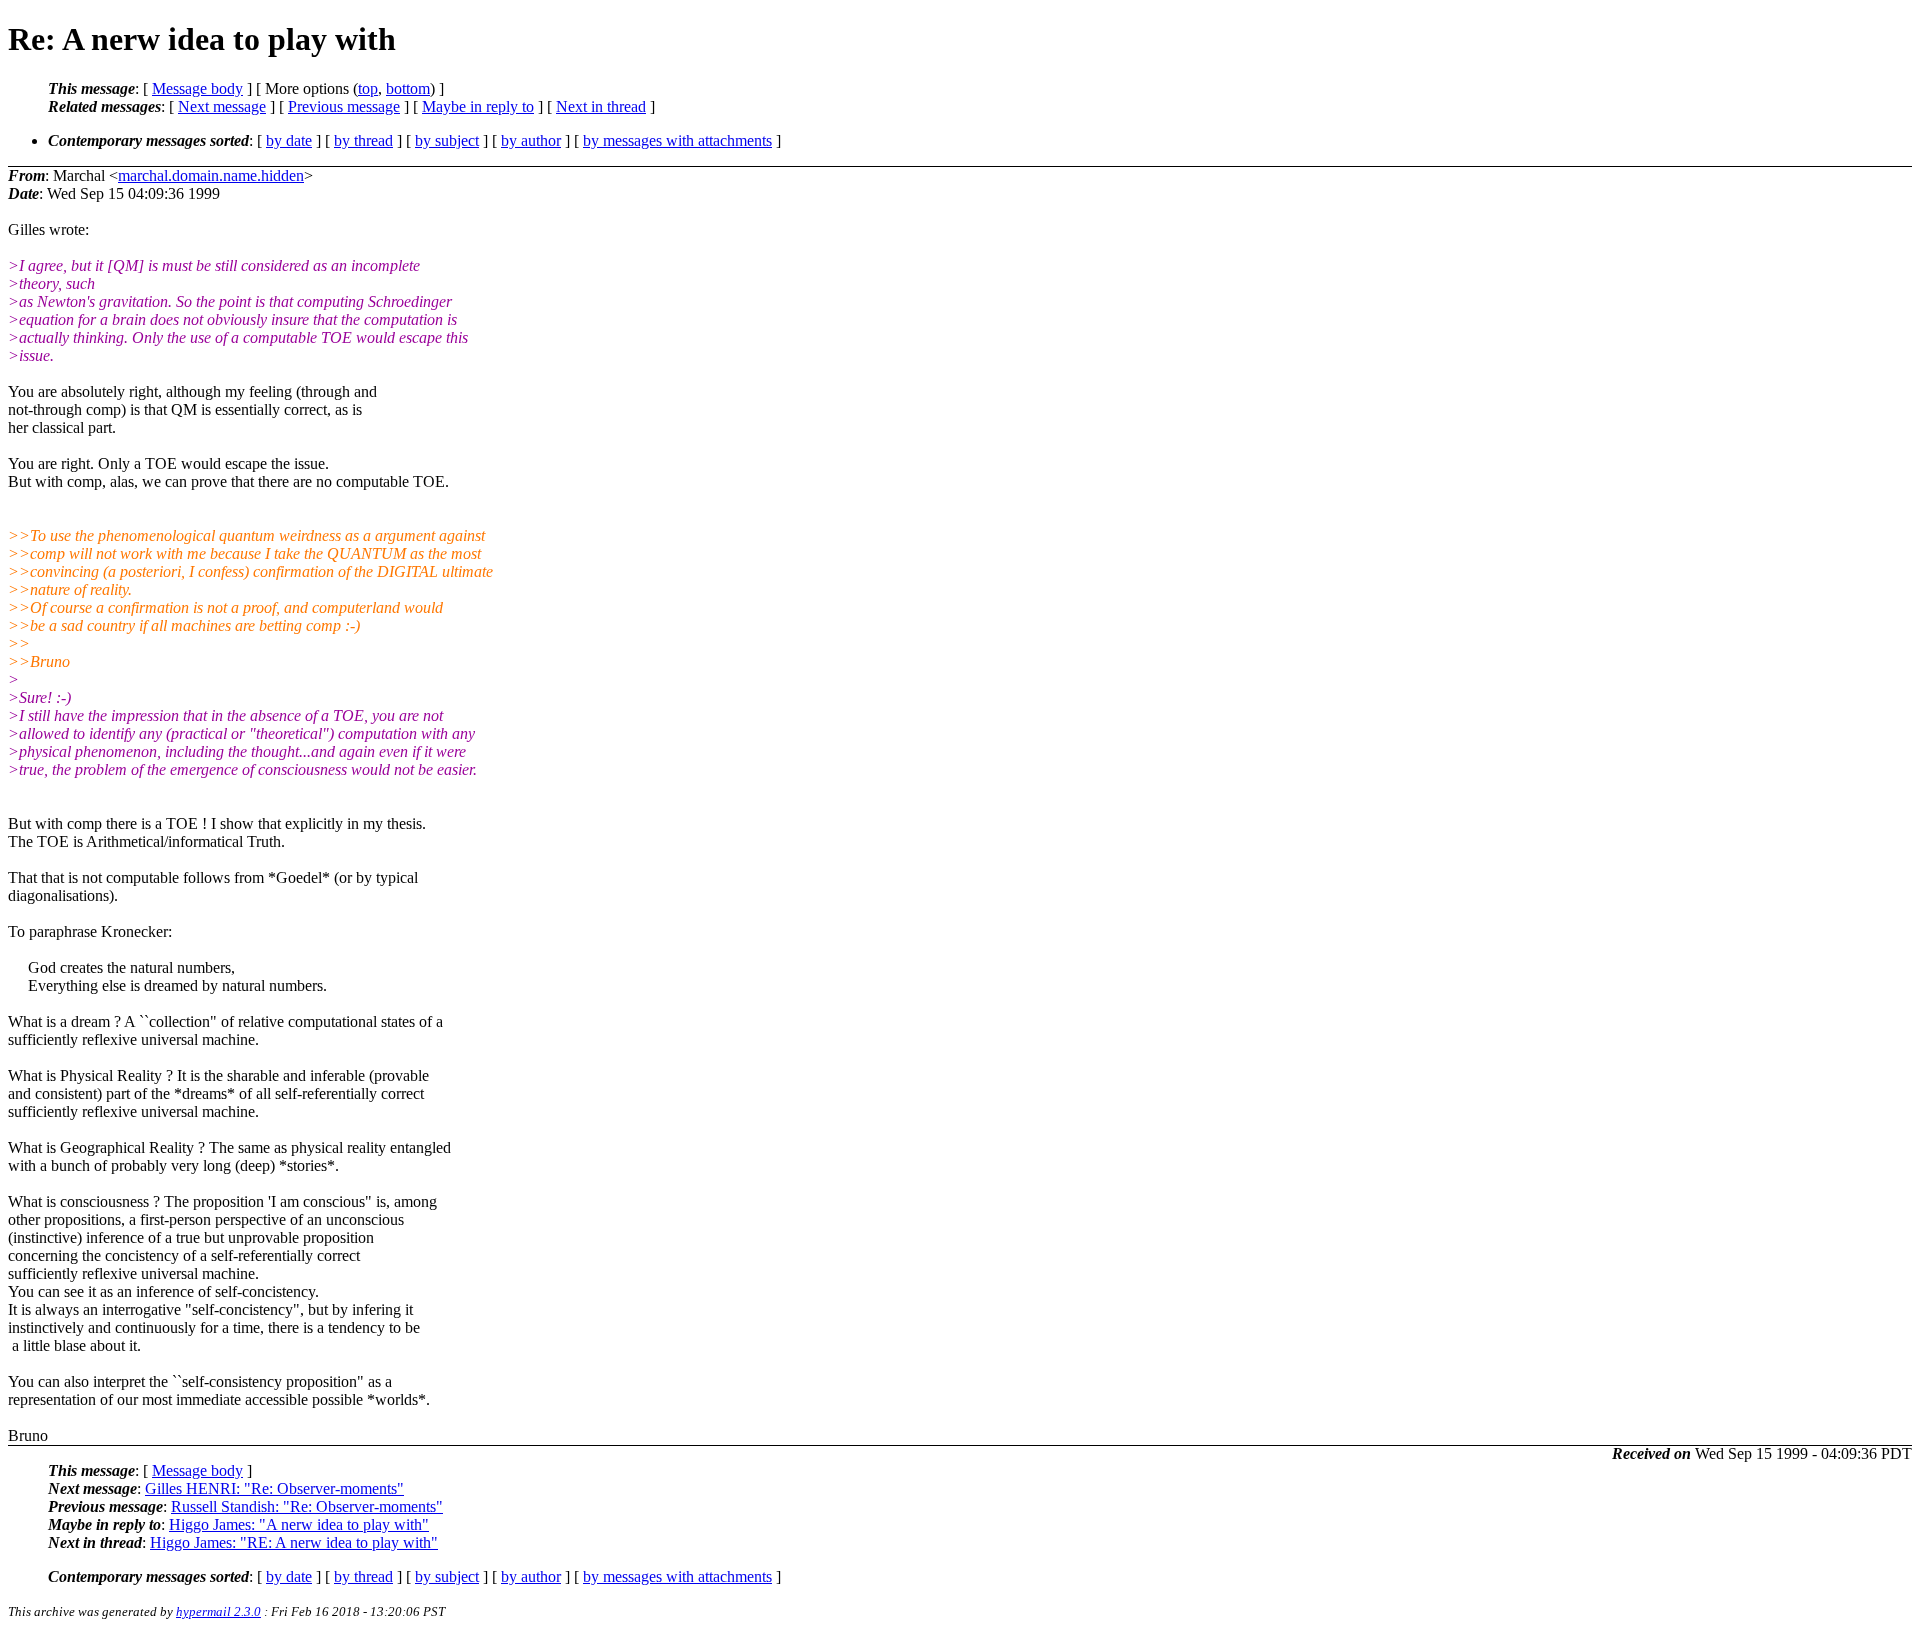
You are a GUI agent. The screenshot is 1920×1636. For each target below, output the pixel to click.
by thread (363, 140)
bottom (408, 88)
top (368, 88)
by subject (447, 140)
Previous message (344, 106)
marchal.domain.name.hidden (211, 175)
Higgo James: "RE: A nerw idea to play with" (294, 1542)
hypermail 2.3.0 (218, 1611)
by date (289, 140)
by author (531, 140)
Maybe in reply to (478, 106)
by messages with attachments (677, 140)
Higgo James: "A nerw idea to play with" (299, 1524)
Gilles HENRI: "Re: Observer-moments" (274, 1488)
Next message (222, 106)
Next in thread (601, 106)
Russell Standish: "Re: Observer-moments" (307, 1506)
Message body (197, 88)
